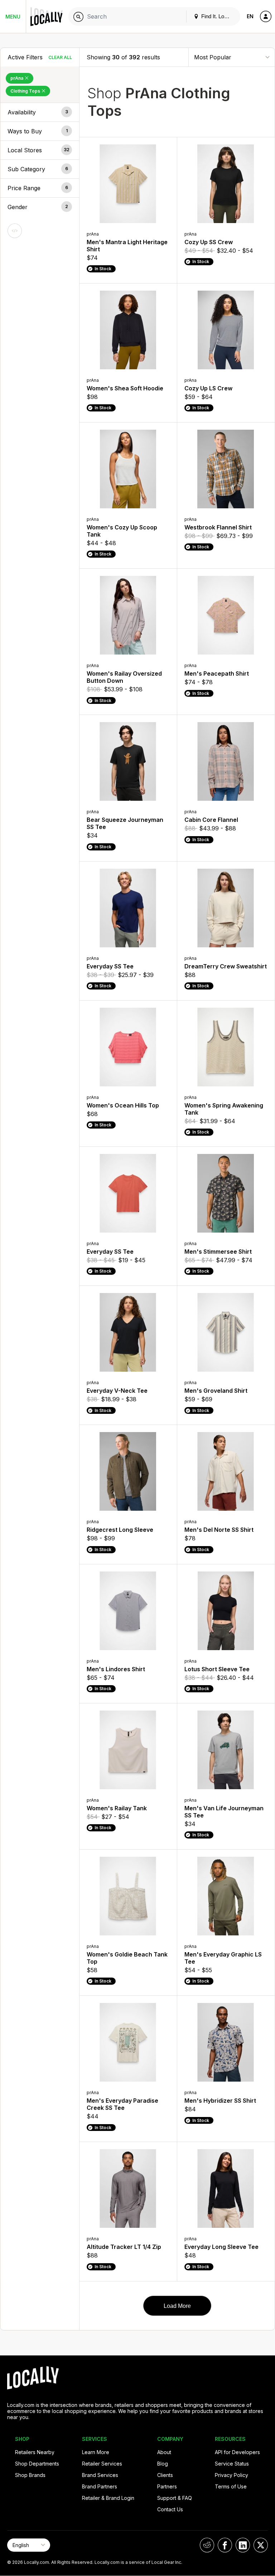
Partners (167, 2486)
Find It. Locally (217, 16)
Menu (13, 17)
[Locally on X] (261, 2545)
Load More (177, 2306)
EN (250, 16)
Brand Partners (100, 2486)
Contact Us (170, 2509)
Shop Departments (37, 2464)
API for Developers (237, 2452)
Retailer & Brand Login (108, 2498)
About (164, 2452)
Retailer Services (102, 2464)
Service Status (232, 2464)
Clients (165, 2475)
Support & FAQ (175, 2498)
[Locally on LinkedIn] (243, 2545)
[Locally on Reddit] (207, 2545)
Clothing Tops (26, 91)
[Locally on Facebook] (225, 2545)
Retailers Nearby (35, 2452)
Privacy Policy (231, 2475)
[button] (40, 112)
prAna (17, 78)
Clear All (60, 57)
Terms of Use (231, 2486)
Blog (163, 2464)
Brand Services (100, 2475)
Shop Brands (30, 2475)
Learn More (96, 2452)
